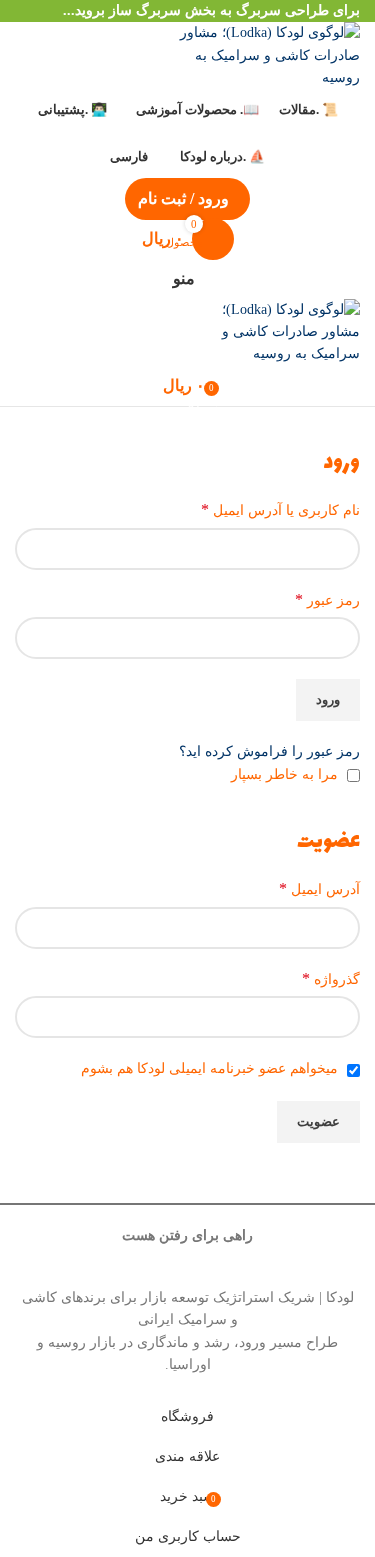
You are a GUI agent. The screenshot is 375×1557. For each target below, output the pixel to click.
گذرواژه (331, 978)
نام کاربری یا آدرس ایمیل (280, 509)
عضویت (318, 1121)
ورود (328, 699)
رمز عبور (327, 599)
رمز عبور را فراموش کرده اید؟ (269, 751)
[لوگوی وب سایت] (260, 54)
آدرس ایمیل (319, 888)
